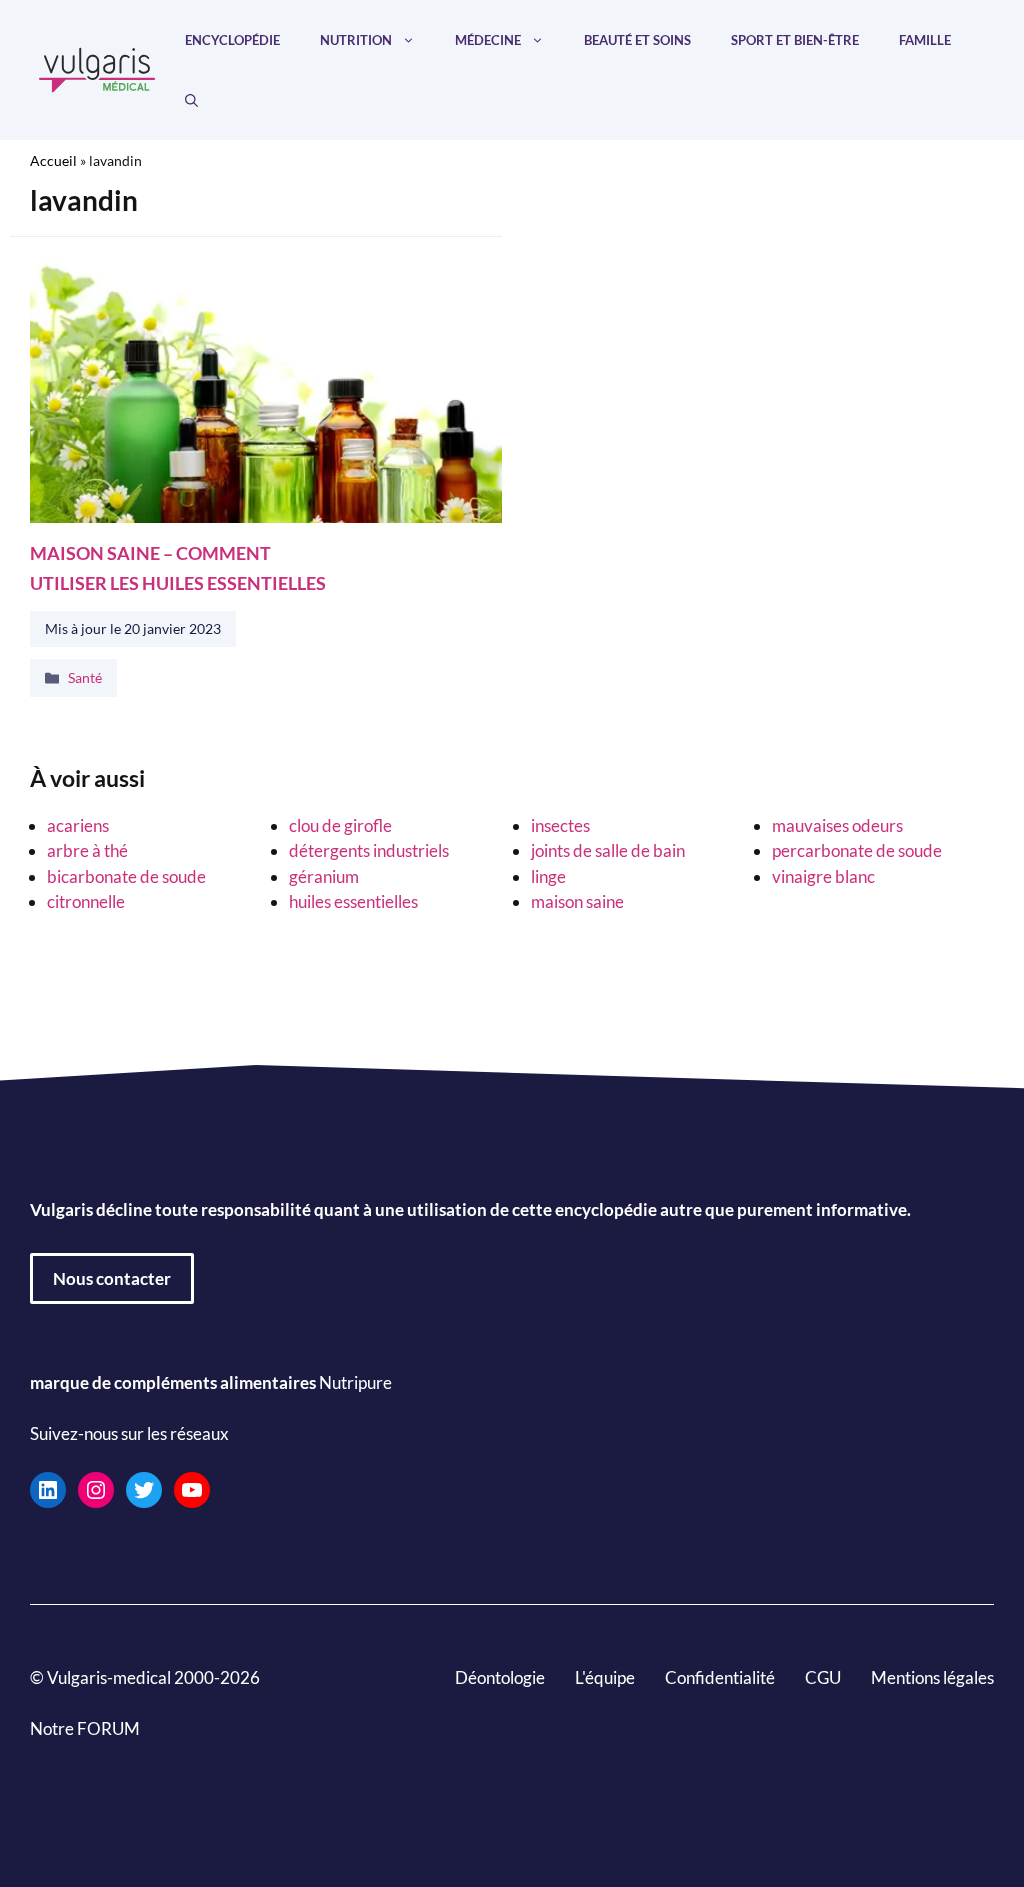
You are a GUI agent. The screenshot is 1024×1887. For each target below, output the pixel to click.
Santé (85, 678)
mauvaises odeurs (837, 825)
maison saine (577, 901)
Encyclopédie (232, 40)
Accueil (53, 160)
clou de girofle (340, 825)
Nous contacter (112, 1278)
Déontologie (500, 1677)
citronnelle (86, 901)
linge (548, 876)
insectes (560, 825)
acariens (78, 825)
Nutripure (355, 1382)
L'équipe (605, 1677)
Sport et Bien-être (795, 40)
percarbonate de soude (857, 850)
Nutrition (356, 40)
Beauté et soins (637, 40)
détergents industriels (369, 850)
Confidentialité (720, 1677)
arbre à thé (87, 850)
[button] (191, 100)
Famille (925, 40)
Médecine (488, 40)
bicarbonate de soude (126, 876)
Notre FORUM (85, 1728)
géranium (324, 876)
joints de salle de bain (608, 850)
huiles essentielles (353, 901)
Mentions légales (932, 1677)
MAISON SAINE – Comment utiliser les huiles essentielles (178, 567)
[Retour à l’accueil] (97, 67)
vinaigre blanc (823, 876)
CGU (823, 1677)
